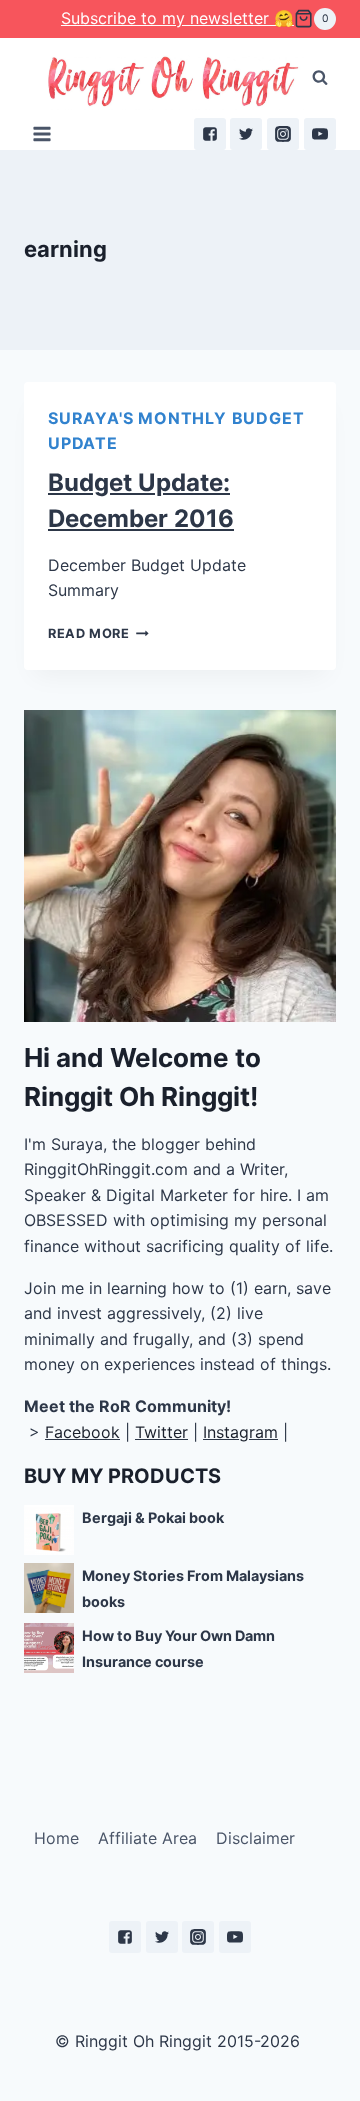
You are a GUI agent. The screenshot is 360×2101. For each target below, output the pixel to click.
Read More (89, 633)
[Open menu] (42, 133)
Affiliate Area (147, 1838)
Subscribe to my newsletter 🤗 (177, 18)
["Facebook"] (210, 134)
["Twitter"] (246, 134)
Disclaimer (255, 1838)
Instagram (240, 1432)
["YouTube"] (320, 134)
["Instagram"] (283, 134)
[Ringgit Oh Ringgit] (171, 82)
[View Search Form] (320, 78)
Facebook (82, 1432)
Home (56, 1838)
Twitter (161, 1432)
